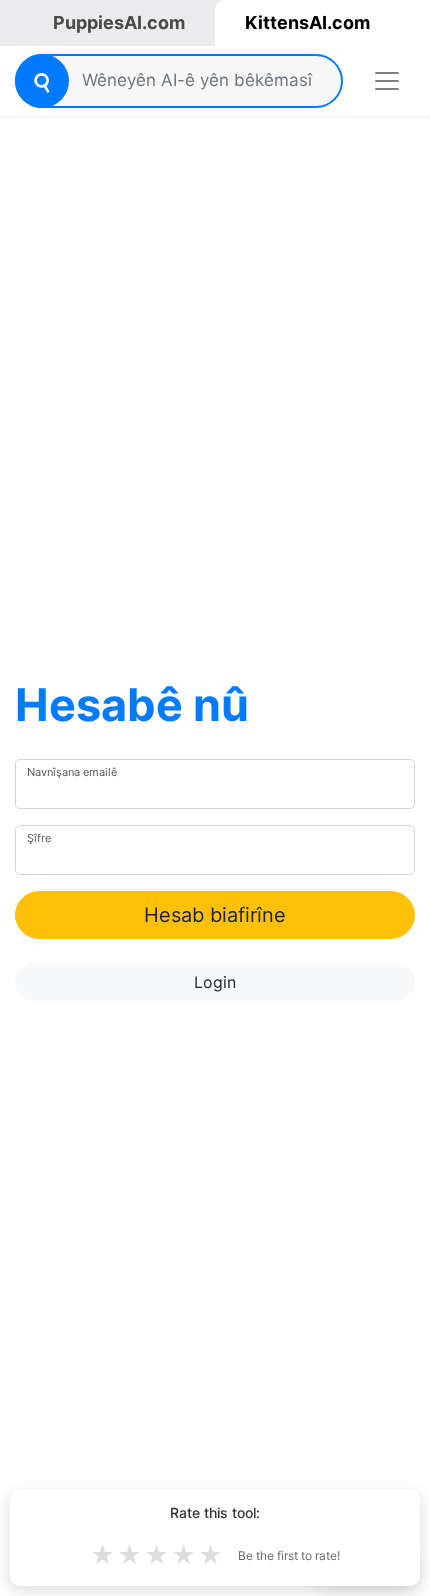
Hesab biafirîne (215, 915)
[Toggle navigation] (387, 81)
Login (215, 982)
